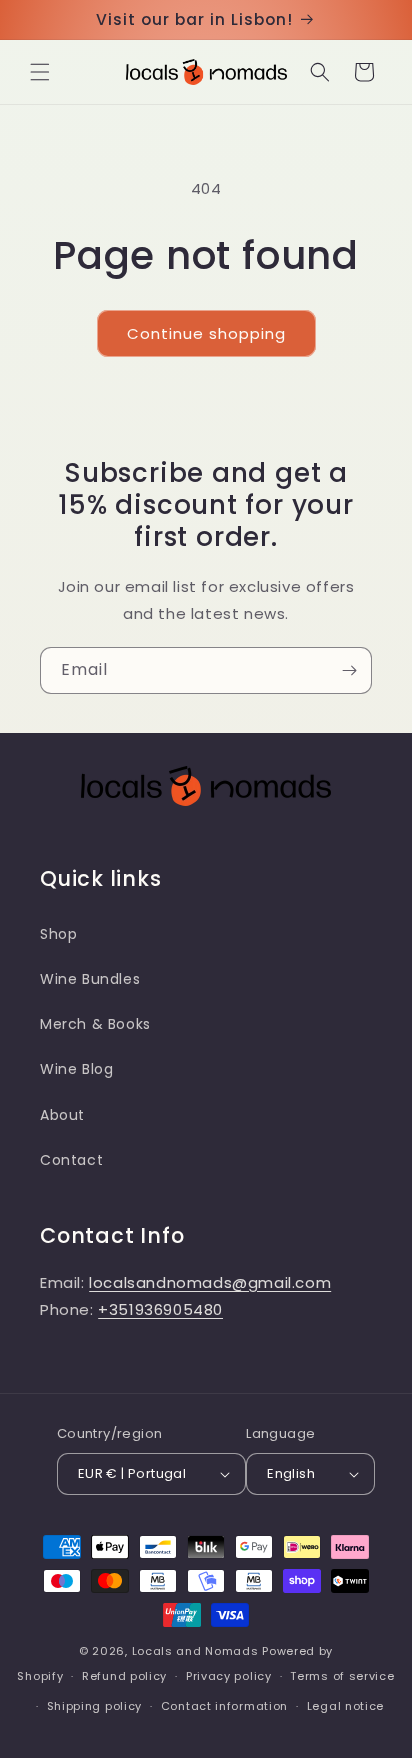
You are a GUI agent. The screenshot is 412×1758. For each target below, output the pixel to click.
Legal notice (345, 1706)
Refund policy (124, 1676)
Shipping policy (95, 1706)
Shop (58, 934)
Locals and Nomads (195, 1651)
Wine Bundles (90, 979)
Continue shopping (206, 333)
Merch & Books (95, 1024)
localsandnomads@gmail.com (210, 1282)
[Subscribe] (349, 670)
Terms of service (342, 1676)
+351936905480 (160, 1309)
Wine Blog (76, 1069)
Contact (71, 1160)
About (62, 1115)
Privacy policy (229, 1676)
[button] (40, 72)
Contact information (224, 1706)
